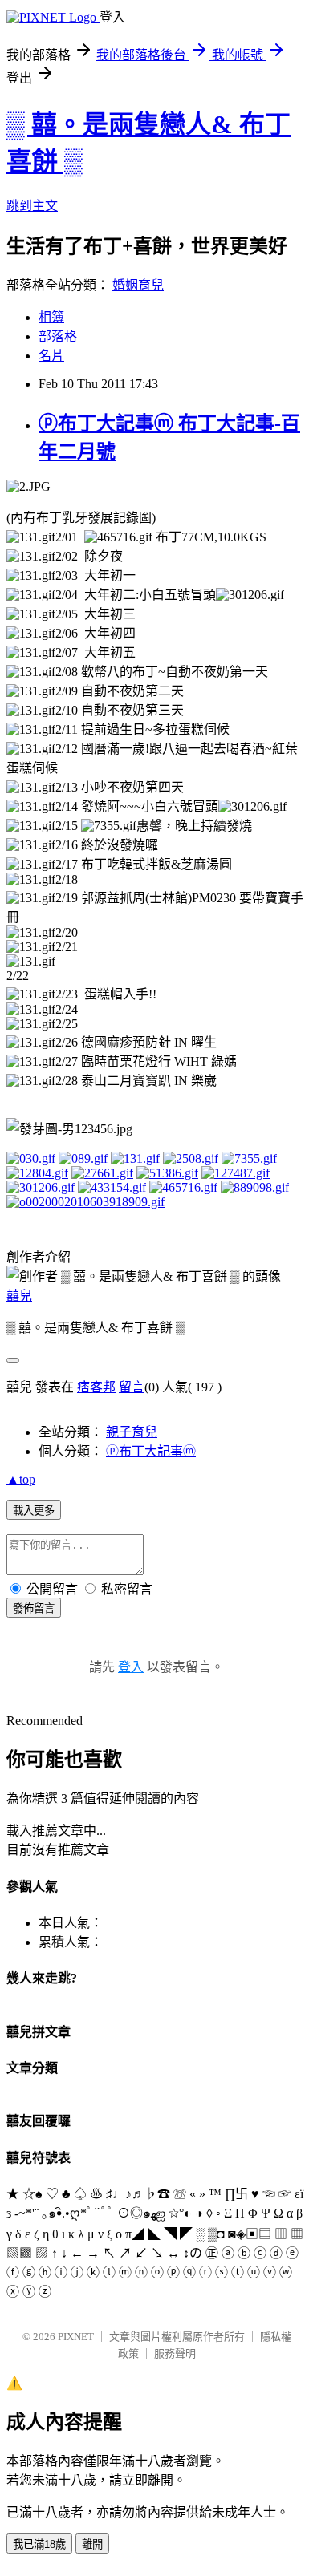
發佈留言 (34, 1608)
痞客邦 (96, 1387)
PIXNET (76, 2337)
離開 (92, 2544)
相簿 (51, 317)
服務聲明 (175, 2353)
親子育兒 (132, 1432)
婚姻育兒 (138, 285)
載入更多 (34, 1511)
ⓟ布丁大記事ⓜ (151, 1451)
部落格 (58, 336)
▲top (21, 1479)
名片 (51, 356)
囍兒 (19, 1296)
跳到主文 (32, 206)
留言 (132, 1387)
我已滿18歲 (39, 2544)
